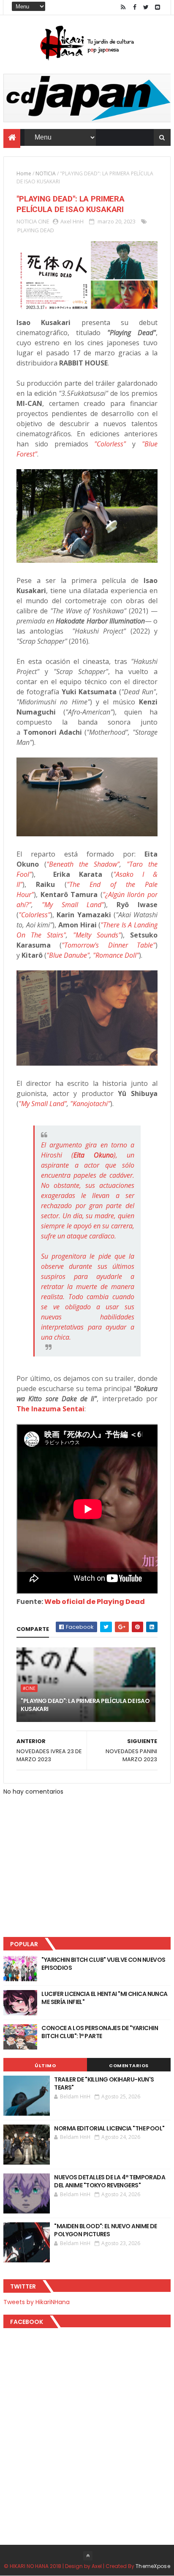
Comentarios (129, 2066)
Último (45, 2066)
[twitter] (146, 7)
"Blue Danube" (68, 955)
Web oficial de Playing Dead (95, 1602)
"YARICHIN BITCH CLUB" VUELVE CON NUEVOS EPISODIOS (103, 1964)
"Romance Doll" (116, 955)
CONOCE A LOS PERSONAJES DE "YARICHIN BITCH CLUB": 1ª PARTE (100, 2032)
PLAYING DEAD (36, 230)
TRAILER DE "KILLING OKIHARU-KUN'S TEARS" (104, 2084)
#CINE (29, 1688)
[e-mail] (158, 7)
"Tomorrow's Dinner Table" (108, 945)
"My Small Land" (73, 905)
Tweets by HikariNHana (37, 2302)
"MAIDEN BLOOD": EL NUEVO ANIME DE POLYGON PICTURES (106, 2230)
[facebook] (135, 7)
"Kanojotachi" (90, 1104)
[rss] (123, 7)
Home (24, 173)
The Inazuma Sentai (50, 1409)
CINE (44, 221)
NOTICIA (46, 173)
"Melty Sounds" (97, 935)
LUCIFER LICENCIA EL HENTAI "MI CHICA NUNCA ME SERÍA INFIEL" (104, 1998)
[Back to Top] (88, 2556)
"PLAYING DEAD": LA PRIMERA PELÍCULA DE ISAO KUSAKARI (85, 1705)
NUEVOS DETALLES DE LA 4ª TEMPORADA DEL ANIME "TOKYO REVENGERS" (110, 2181)
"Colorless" (110, 444)
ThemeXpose (153, 2566)
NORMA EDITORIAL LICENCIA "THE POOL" (109, 2128)
